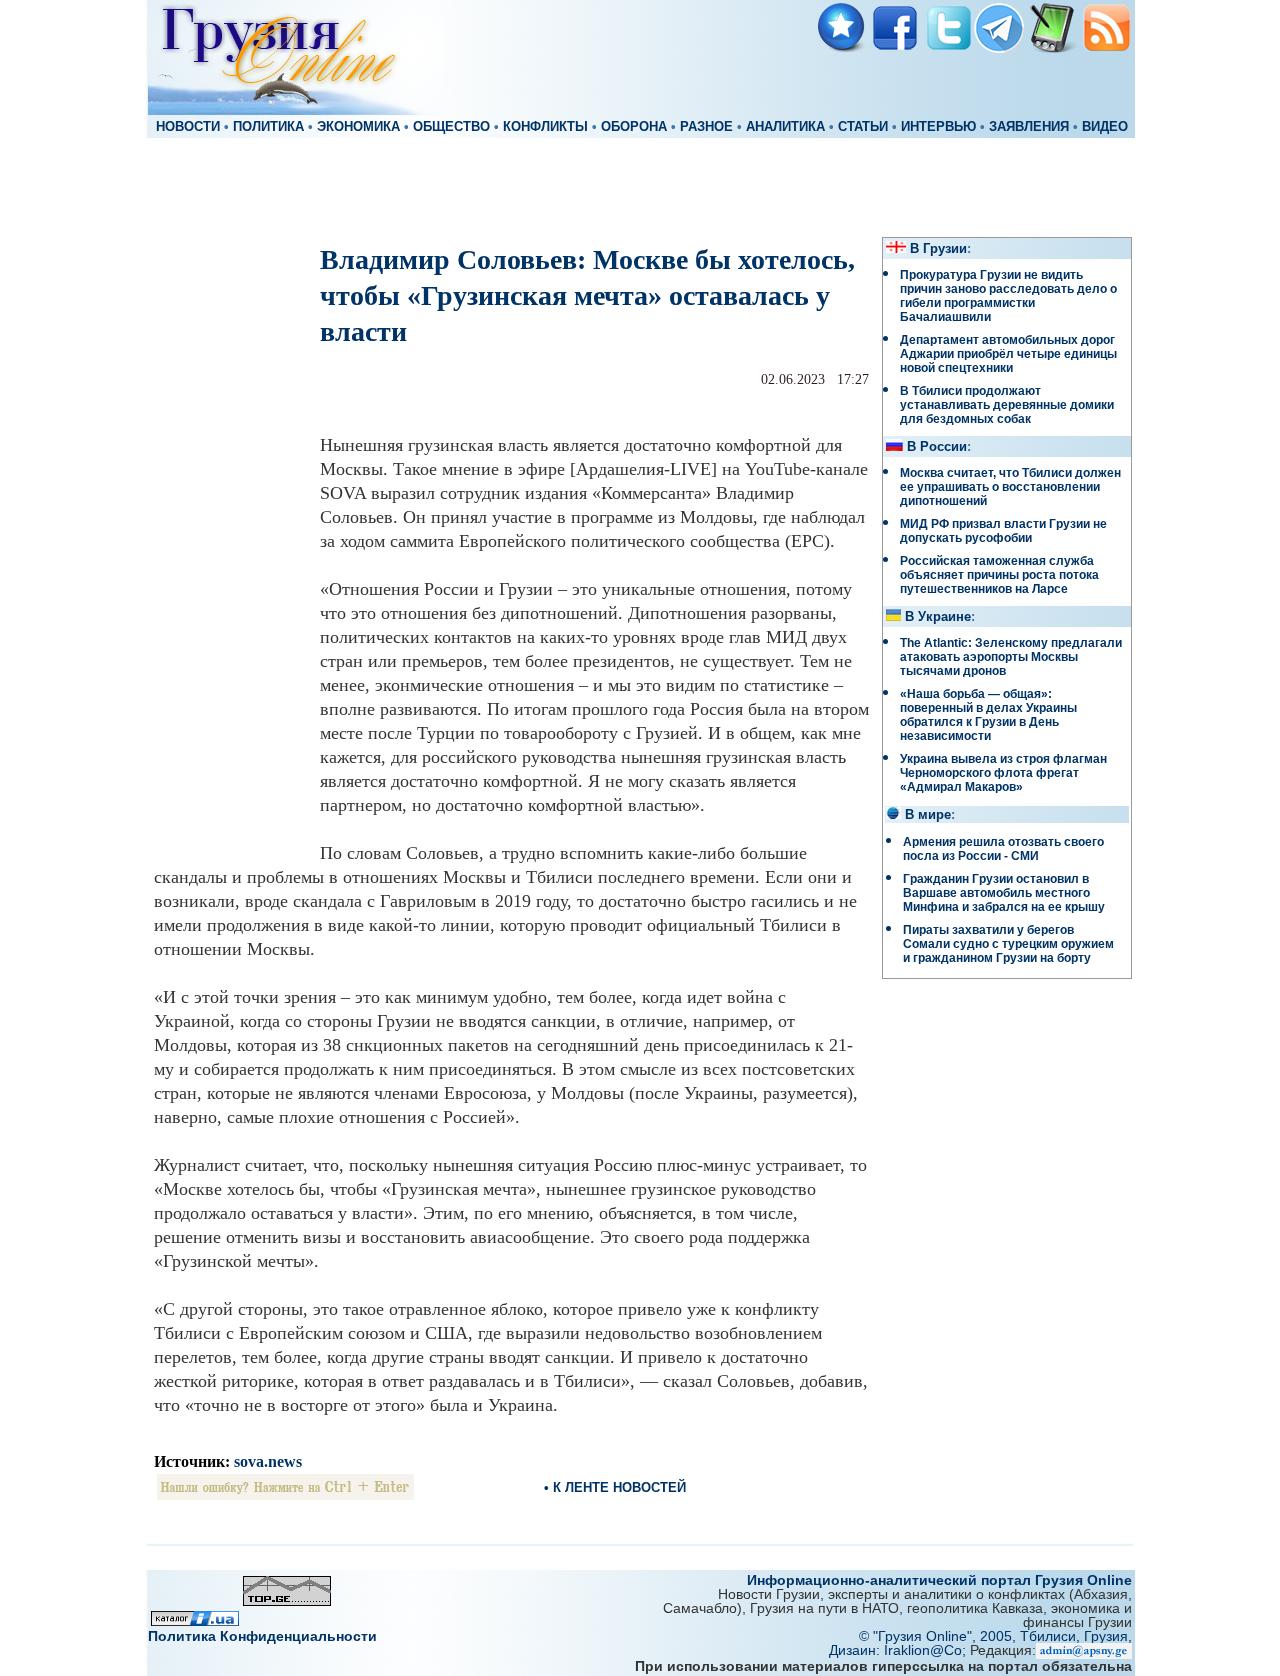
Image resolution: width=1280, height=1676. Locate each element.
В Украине (938, 617)
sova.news (268, 1461)
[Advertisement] (640, 186)
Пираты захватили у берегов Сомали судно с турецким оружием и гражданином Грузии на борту (1008, 944)
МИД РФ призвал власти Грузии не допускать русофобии (1003, 531)
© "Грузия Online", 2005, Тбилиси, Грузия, (995, 1636)
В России (937, 447)
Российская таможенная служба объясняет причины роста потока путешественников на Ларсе (999, 575)
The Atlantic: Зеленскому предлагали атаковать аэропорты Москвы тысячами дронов (1011, 657)
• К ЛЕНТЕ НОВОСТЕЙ (615, 1487)
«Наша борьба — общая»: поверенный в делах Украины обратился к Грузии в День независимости (988, 715)
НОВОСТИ (188, 127)
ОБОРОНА (634, 127)
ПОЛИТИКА (268, 127)
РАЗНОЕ (706, 127)
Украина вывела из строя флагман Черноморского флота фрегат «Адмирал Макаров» (1003, 773)
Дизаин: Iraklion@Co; (899, 1650)
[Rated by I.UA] (195, 1620)
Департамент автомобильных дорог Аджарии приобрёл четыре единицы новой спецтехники (1008, 354)
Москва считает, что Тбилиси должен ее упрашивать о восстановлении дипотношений (1010, 487)
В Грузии (938, 249)
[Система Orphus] (285, 1494)
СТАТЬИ (863, 127)
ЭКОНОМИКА (358, 127)
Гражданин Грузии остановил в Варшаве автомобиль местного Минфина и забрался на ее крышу (1004, 893)
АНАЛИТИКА (785, 127)
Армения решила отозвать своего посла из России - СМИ (1003, 849)
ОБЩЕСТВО (451, 127)
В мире (928, 815)
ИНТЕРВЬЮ (938, 127)
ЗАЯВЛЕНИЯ (1029, 127)
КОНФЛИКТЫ (545, 127)
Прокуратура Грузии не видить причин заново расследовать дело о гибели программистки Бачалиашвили (1008, 296)
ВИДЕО (1105, 127)
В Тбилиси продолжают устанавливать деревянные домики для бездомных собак (1007, 405)
